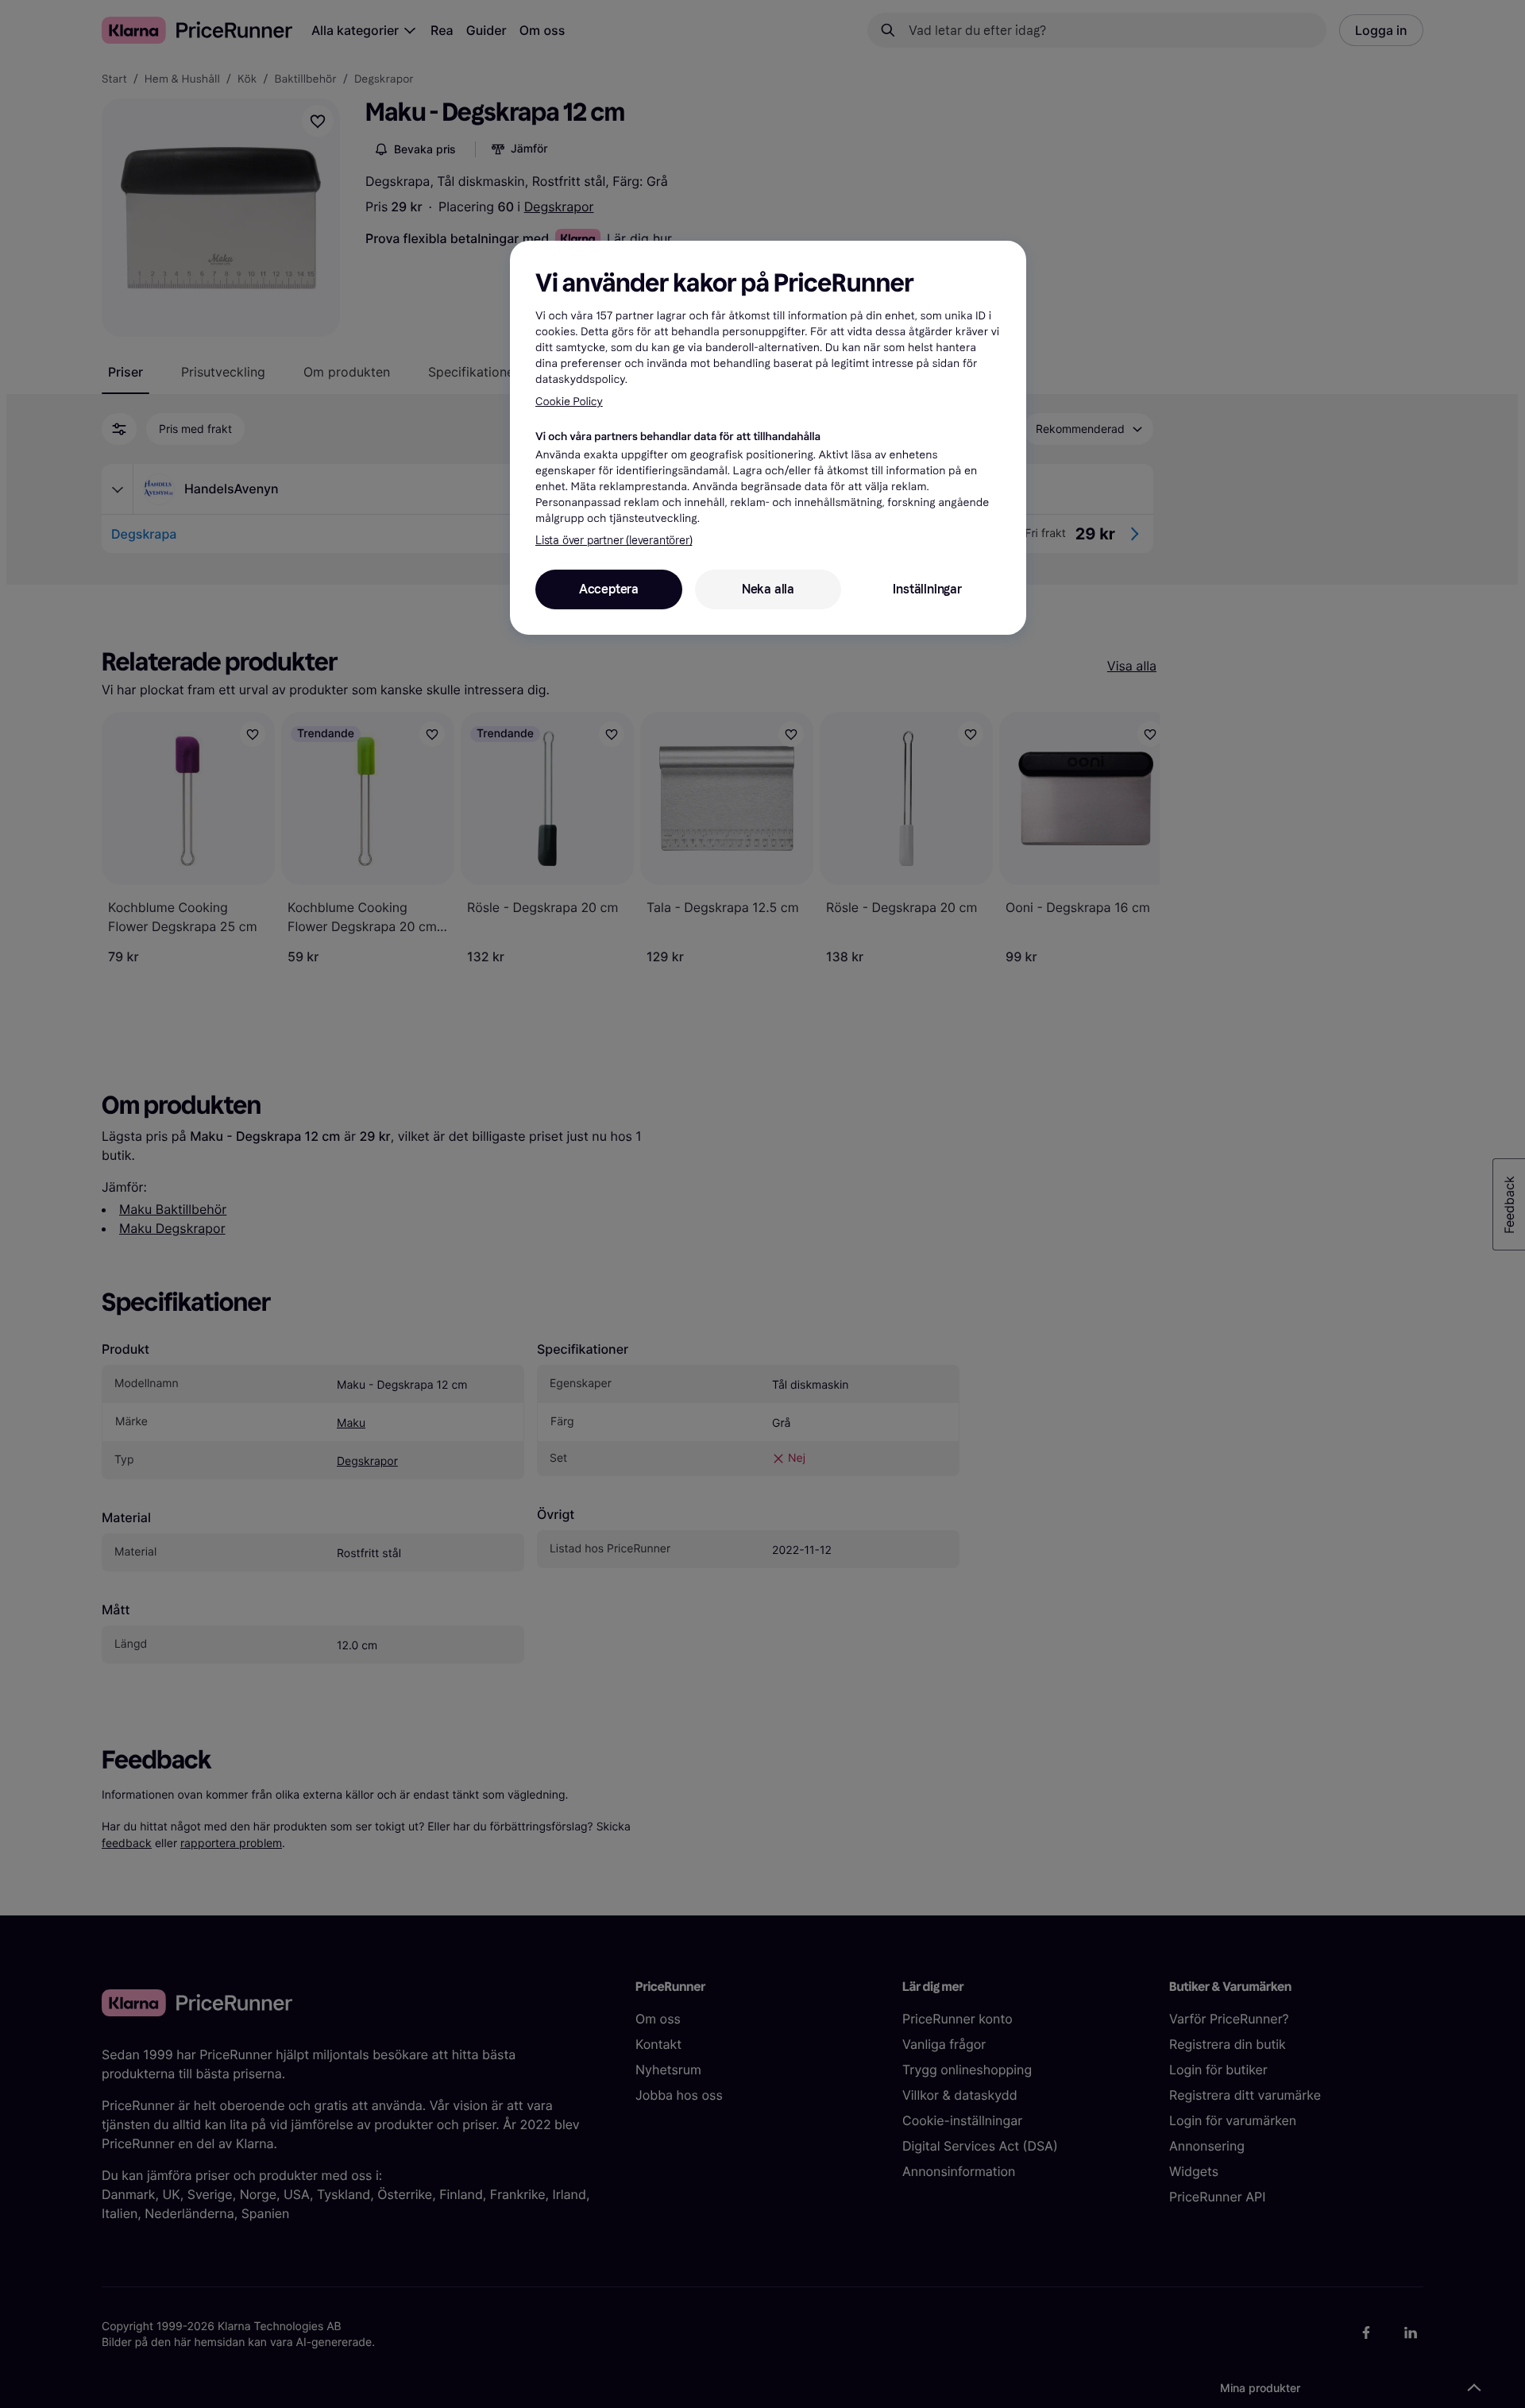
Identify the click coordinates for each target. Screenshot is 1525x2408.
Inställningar (927, 589)
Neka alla (768, 589)
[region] (768, 438)
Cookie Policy (569, 402)
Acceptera (609, 589)
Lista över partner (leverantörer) (614, 541)
